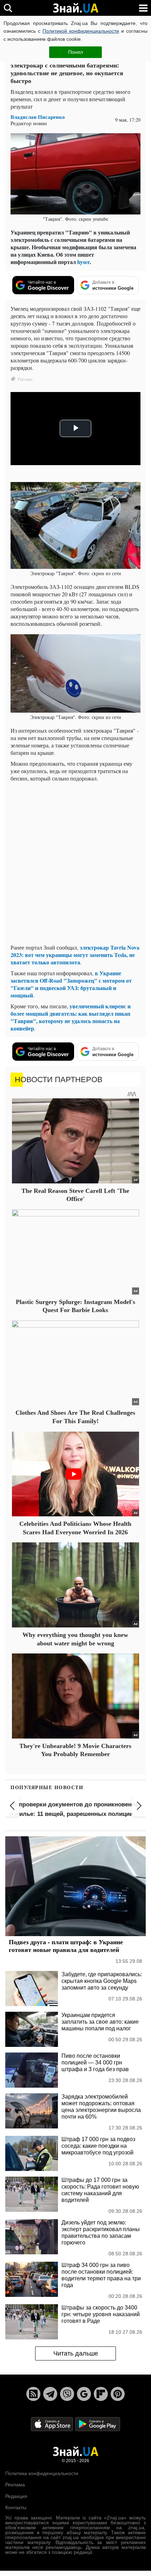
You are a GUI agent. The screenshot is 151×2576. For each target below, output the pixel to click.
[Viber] (67, 2394)
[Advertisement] (75, 863)
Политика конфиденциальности (42, 2473)
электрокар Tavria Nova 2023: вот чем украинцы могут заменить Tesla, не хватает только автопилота (75, 955)
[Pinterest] (118, 2394)
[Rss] (33, 2394)
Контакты (16, 2507)
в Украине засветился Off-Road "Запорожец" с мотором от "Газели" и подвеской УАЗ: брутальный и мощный (71, 984)
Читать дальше (76, 2353)
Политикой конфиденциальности (81, 31)
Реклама (15, 2485)
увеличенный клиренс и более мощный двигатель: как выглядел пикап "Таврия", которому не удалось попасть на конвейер (71, 1017)
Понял (75, 52)
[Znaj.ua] (75, 8)
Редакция (16, 2496)
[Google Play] (98, 2424)
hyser (83, 262)
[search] (8, 8)
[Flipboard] (101, 2394)
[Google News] (84, 2394)
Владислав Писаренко (38, 117)
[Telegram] (50, 2394)
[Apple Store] (53, 2424)
